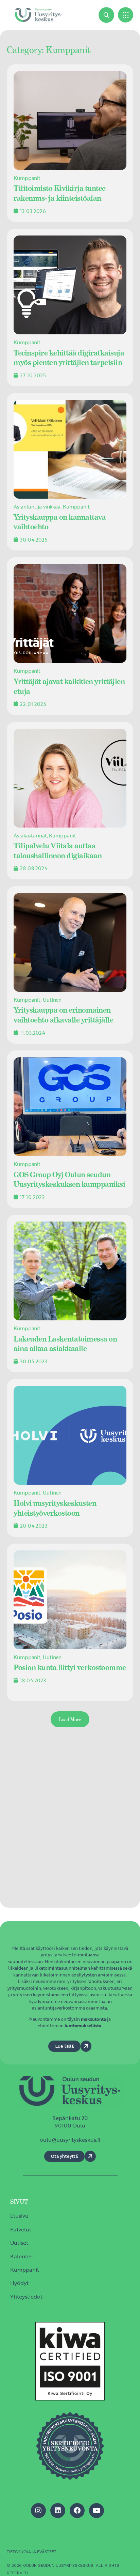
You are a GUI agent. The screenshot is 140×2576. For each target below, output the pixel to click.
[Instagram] (38, 2511)
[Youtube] (97, 2511)
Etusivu (19, 2216)
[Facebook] (77, 2511)
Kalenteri (22, 2256)
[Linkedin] (58, 2511)
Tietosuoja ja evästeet (32, 2551)
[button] (126, 15)
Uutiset (19, 2243)
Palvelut (21, 2229)
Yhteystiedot (26, 2297)
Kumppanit (25, 2270)
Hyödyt (19, 2283)
